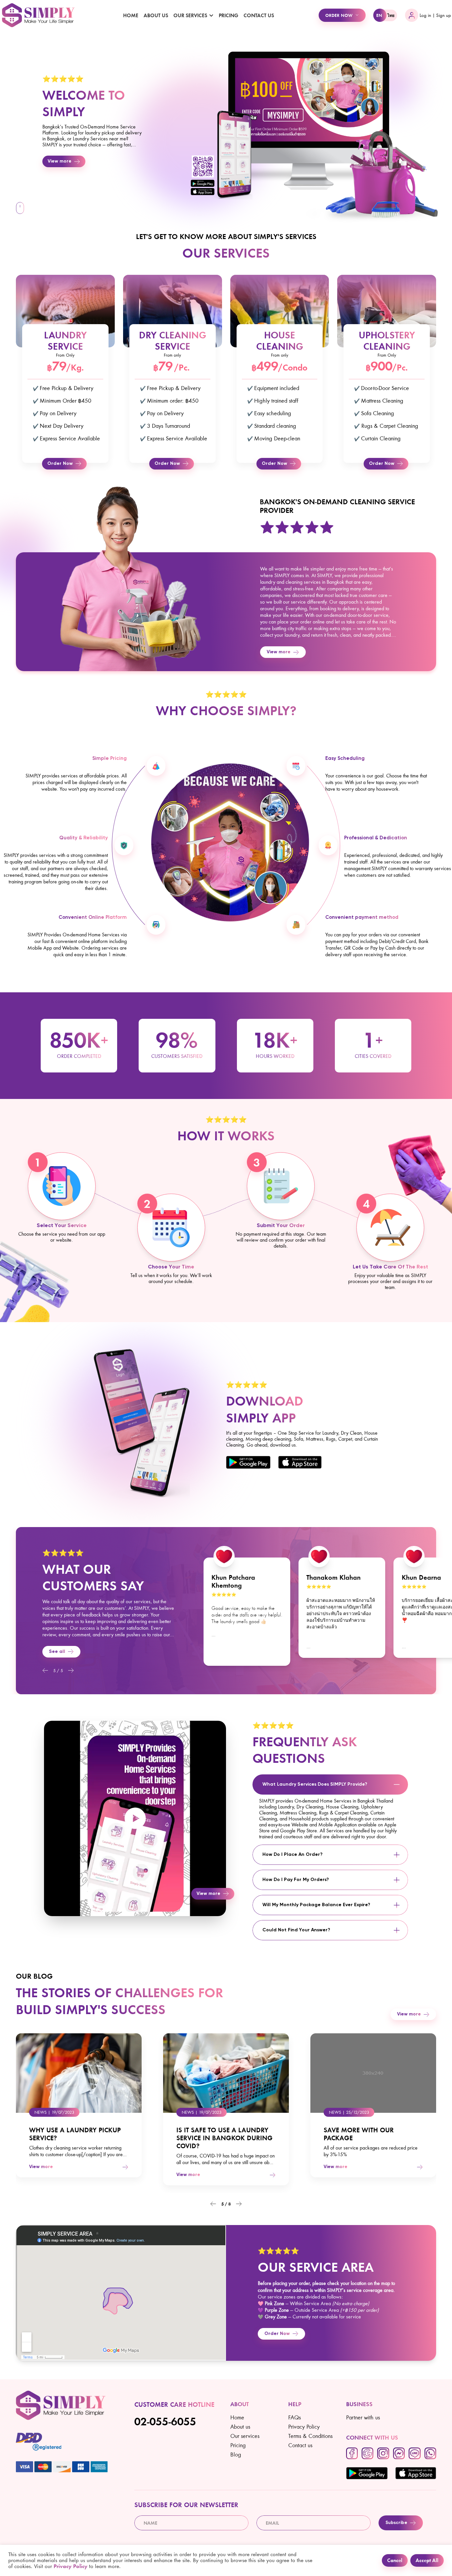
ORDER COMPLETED (79, 1056)
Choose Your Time (171, 1267)
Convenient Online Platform (93, 917)
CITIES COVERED (373, 1056)
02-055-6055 (165, 2422)
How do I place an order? (293, 1855)
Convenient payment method (362, 917)
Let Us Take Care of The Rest (390, 1267)
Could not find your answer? (296, 1930)
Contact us (259, 15)
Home (131, 15)
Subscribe (396, 2523)
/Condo (293, 367)
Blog (236, 2454)
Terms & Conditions (310, 2436)
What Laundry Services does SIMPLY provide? (315, 1784)
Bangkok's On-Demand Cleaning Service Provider (337, 506)
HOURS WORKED (275, 1056)
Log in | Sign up (435, 15)
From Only (65, 355)
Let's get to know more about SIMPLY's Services (226, 236)
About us (156, 15)
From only (172, 355)
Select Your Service (62, 1226)
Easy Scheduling (345, 759)
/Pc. (182, 367)
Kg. (77, 367)
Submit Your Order (281, 1226)
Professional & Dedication (376, 838)
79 (59, 366)
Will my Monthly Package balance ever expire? (316, 1905)
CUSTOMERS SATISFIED (177, 1056)
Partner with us (363, 2417)
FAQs (294, 2417)
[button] (45, 1670)
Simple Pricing (110, 759)
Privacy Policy (304, 2427)
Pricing (228, 15)
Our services (245, 2436)
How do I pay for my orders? (296, 1880)
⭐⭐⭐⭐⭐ (63, 78)
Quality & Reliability (84, 838)
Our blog (34, 1976)
